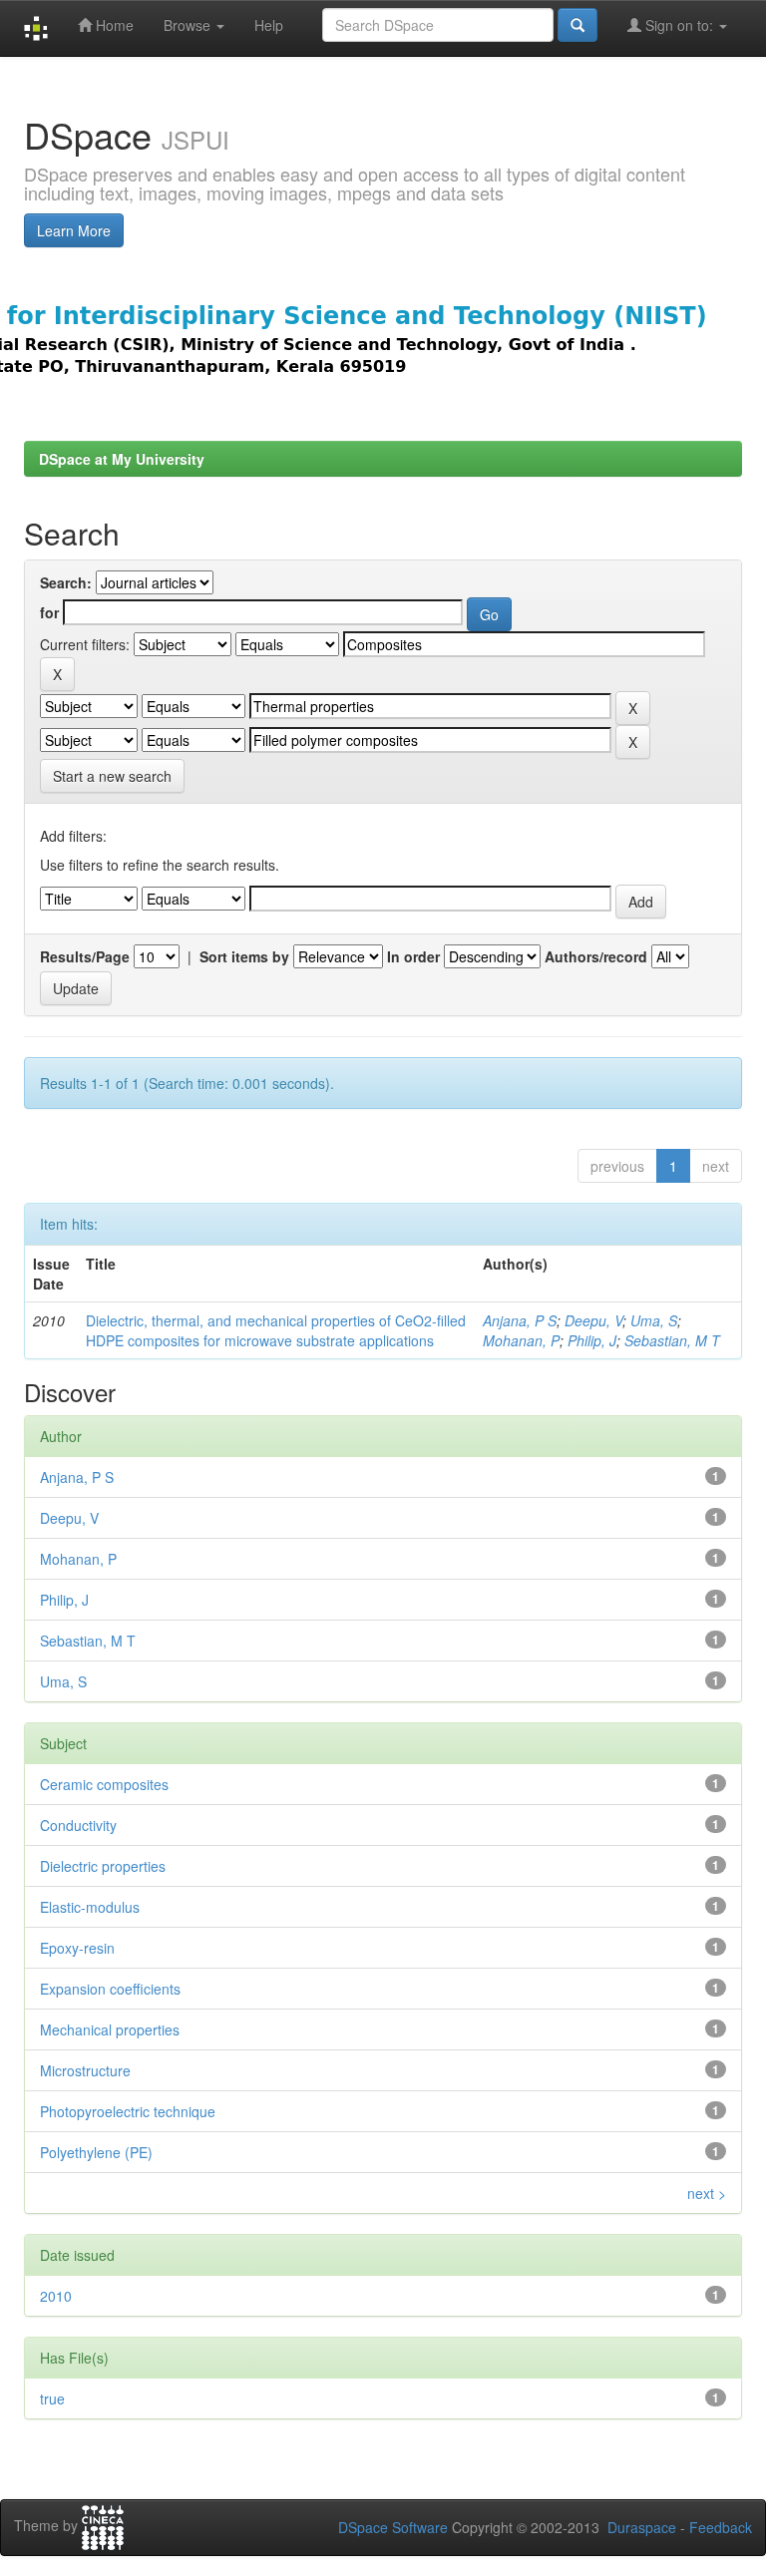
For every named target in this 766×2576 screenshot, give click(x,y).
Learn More (74, 230)
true (52, 2398)
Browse (189, 25)
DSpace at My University (122, 459)
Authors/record (596, 956)
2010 (56, 2296)
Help (269, 25)
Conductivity (78, 1825)
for (49, 612)
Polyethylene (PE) (96, 2152)
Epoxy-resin (77, 1948)
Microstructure (85, 2070)
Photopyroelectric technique (128, 2111)
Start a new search (112, 776)
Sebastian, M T (672, 1340)
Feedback (721, 2527)
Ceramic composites (104, 1784)
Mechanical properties (110, 2029)
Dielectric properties (103, 1866)
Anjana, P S (520, 1320)
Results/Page (85, 956)
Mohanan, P (521, 1340)
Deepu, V (593, 1320)
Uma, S (654, 1320)
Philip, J (592, 1340)
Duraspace (642, 2527)
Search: (66, 582)
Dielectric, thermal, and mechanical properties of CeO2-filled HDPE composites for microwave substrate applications (276, 1330)
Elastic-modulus (90, 1907)
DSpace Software (393, 2527)
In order (413, 956)
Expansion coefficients (110, 1989)
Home (113, 25)
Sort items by (244, 956)
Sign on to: (679, 25)
